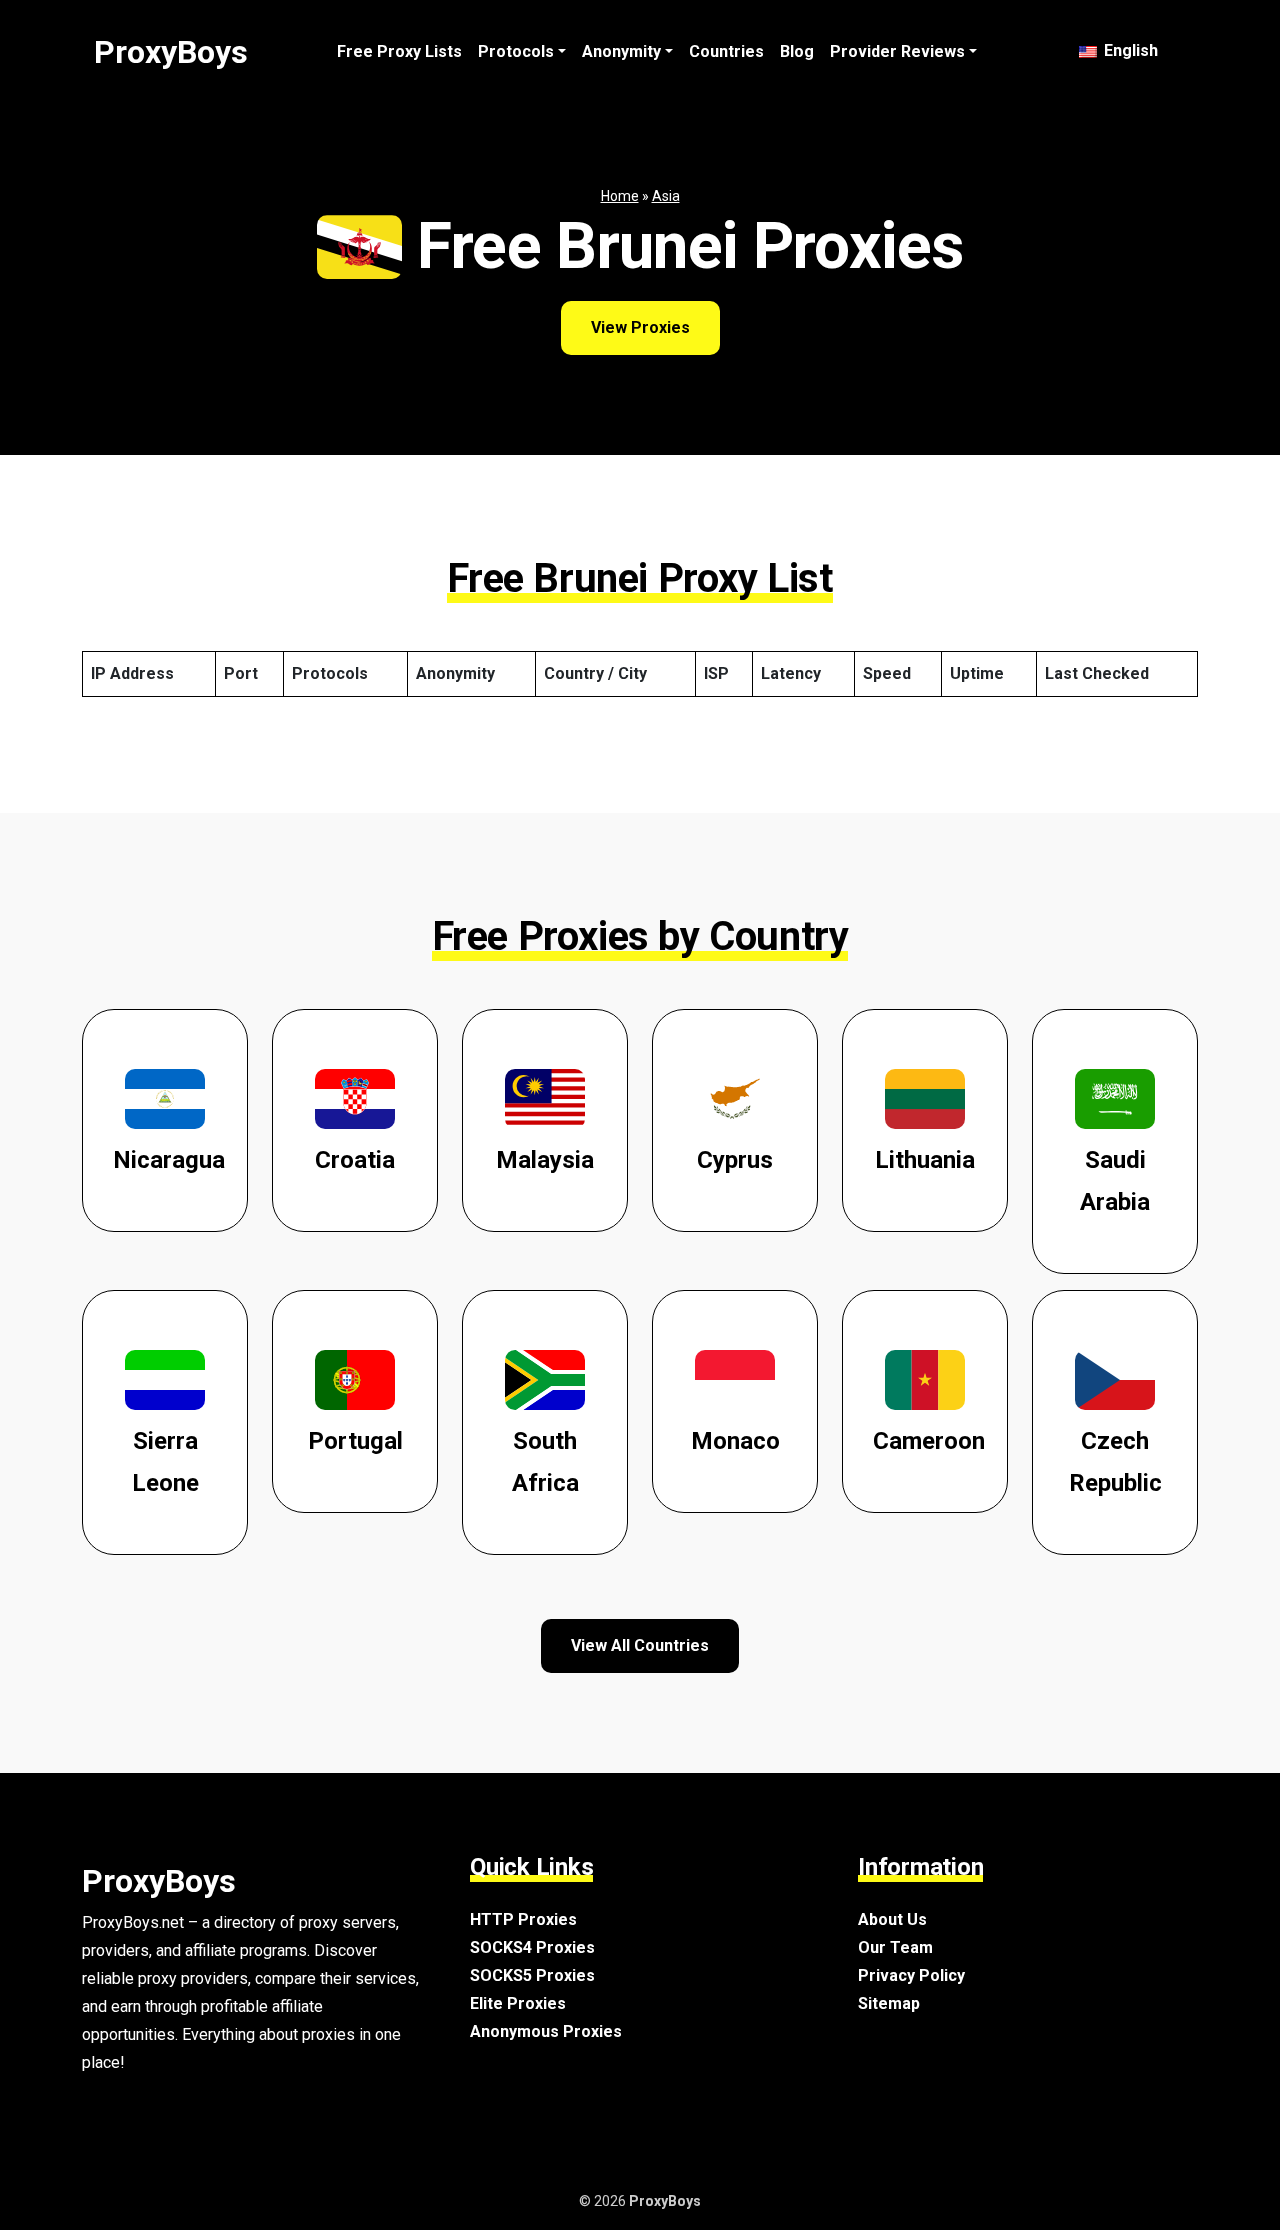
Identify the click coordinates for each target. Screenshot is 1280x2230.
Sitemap (889, 2003)
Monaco (735, 1441)
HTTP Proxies (523, 1919)
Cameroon (929, 1441)
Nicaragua (169, 1160)
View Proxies (640, 327)
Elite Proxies (518, 2003)
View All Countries (640, 1645)
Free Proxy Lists (399, 51)
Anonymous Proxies (546, 2031)
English (1129, 50)
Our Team (895, 1947)
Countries (726, 51)
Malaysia (545, 1160)
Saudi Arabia (1115, 1181)
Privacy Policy (911, 1975)
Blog (797, 51)
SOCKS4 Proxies (532, 1947)
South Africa (545, 1462)
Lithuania (925, 1160)
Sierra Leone (165, 1462)
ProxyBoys (171, 52)
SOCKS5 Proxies (532, 1975)
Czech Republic (1115, 1462)
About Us (892, 1919)
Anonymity (621, 51)
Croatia (355, 1160)
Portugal (355, 1441)
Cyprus (735, 1160)
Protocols (516, 51)
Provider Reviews (897, 51)
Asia (666, 196)
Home (620, 196)
